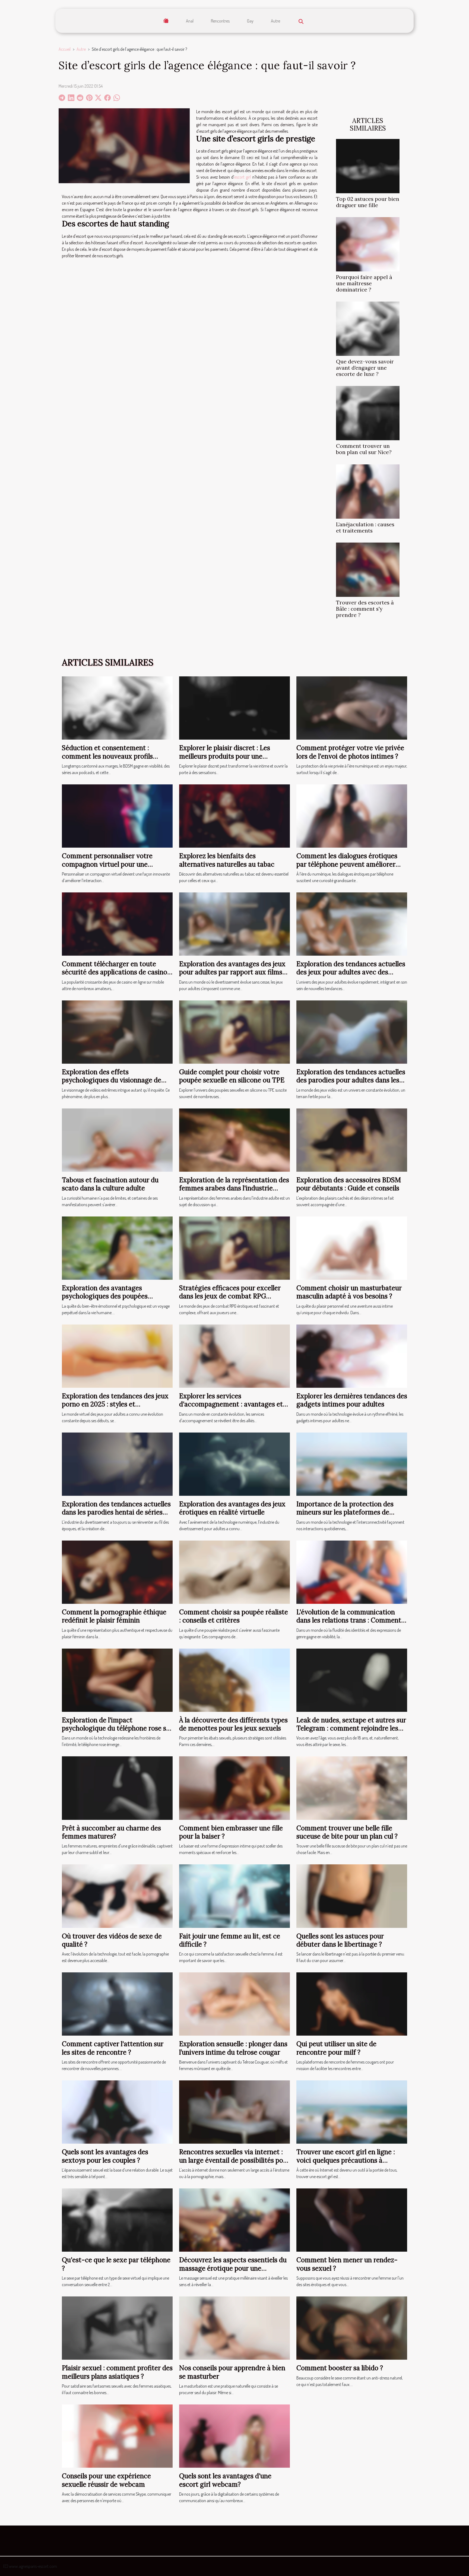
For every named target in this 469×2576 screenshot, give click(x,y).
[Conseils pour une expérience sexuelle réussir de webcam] (117, 2435)
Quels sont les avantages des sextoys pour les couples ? (105, 2156)
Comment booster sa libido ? (340, 2368)
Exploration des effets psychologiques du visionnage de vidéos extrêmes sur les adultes (112, 1080)
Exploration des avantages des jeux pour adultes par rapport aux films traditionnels (232, 972)
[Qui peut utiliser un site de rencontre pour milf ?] (352, 2004)
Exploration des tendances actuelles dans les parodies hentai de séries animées (116, 1512)
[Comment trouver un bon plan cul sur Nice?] (368, 413)
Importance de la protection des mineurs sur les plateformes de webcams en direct (345, 1512)
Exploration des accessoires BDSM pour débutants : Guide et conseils (349, 1184)
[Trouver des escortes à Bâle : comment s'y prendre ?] (368, 569)
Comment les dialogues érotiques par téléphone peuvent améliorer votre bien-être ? (347, 864)
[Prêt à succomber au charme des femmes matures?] (117, 1788)
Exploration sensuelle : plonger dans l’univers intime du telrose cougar (233, 2048)
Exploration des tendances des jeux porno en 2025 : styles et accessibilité (115, 1404)
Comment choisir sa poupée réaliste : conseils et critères (234, 1616)
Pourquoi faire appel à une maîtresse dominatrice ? (364, 283)
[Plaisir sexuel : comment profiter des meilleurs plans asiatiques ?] (117, 2327)
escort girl (243, 177)
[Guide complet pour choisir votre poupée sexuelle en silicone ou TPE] (234, 1031)
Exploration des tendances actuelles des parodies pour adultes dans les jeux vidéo (351, 1080)
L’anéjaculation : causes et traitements (365, 527)
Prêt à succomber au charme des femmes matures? (111, 1832)
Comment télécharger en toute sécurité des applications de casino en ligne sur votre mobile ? (115, 972)
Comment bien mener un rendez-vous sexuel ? (347, 2264)
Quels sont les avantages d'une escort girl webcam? (225, 2480)
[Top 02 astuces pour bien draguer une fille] (368, 166)
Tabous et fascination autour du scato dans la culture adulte (110, 1184)
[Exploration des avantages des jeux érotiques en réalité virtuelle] (234, 1463)
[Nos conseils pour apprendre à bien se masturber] (234, 2327)
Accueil (65, 49)
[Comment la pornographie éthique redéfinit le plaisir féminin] (117, 1571)
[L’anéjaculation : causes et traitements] (368, 491)
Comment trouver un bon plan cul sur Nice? (364, 449)
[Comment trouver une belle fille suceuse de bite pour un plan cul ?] (352, 1788)
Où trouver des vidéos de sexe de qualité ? (112, 1940)
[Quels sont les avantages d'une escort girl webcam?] (234, 2435)
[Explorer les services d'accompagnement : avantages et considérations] (234, 1355)
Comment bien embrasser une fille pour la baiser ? (231, 1832)
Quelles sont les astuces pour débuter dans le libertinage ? (340, 1940)
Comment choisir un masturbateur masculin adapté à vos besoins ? (349, 1292)
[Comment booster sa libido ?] (352, 2327)
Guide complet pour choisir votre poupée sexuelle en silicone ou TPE (232, 1076)
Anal (190, 21)
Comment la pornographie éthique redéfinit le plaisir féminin (114, 1616)
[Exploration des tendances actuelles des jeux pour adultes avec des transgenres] (352, 923)
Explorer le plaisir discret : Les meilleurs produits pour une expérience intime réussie (225, 756)
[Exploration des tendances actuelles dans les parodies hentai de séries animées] (117, 1463)
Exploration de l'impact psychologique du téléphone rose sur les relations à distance (117, 1728)
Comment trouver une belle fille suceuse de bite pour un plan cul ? (347, 1832)
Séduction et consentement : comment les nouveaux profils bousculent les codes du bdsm (107, 756)
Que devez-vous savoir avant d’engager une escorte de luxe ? (365, 368)
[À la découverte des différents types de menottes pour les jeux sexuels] (234, 1680)
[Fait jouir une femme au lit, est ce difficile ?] (234, 1896)
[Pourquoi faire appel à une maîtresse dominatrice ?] (368, 244)
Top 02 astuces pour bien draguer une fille (368, 202)
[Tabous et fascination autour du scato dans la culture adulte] (117, 1139)
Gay (250, 21)
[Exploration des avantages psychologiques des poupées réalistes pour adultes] (117, 1247)
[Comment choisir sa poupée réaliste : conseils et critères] (234, 1571)
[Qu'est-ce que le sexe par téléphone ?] (117, 2220)
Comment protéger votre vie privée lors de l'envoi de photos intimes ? (350, 752)
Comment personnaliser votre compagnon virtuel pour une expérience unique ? (107, 864)
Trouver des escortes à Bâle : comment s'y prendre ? (365, 609)
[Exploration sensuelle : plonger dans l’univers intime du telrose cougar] (234, 2004)
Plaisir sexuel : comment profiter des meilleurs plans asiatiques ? (117, 2372)
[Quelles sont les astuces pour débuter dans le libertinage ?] (352, 1896)
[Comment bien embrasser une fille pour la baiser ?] (234, 1788)
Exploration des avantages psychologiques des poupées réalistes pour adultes (105, 1296)
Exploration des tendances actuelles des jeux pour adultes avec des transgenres (351, 972)
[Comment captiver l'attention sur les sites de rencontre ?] (117, 2004)
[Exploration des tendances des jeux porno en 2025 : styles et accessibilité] (117, 1355)
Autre (275, 21)
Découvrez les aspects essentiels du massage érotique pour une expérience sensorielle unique (233, 2268)
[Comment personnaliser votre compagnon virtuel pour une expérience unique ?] (117, 815)
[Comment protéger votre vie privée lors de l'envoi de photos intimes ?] (352, 707)
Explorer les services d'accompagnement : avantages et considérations (231, 1404)
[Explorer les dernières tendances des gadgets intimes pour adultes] (352, 1355)
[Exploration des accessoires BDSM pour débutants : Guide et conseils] (352, 1139)
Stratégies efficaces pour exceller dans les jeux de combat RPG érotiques (230, 1296)
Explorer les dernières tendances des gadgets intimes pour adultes (352, 1400)
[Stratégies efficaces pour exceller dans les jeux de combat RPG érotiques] (234, 1247)
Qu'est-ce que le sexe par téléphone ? (116, 2264)
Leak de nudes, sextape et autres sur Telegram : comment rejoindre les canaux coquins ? (351, 1728)
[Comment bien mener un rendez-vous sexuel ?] (352, 2220)
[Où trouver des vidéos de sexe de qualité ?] (117, 1896)
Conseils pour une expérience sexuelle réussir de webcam (106, 2480)
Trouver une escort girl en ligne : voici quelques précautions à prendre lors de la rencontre (346, 2160)
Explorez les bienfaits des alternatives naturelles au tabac (227, 860)
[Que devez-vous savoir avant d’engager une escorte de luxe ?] (368, 328)
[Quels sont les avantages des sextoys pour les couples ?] (117, 2112)
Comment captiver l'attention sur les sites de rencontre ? (113, 2048)
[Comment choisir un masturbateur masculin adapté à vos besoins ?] (352, 1247)
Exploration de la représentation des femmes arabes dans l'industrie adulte (234, 1188)
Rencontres (220, 21)
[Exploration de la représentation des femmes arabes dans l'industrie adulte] (234, 1139)
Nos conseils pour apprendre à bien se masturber (232, 2372)
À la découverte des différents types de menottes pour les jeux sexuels (233, 1724)
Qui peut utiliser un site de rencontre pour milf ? (336, 2048)
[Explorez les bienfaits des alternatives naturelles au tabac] (234, 815)
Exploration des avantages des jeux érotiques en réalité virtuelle (232, 1508)
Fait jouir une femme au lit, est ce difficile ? (230, 1940)
